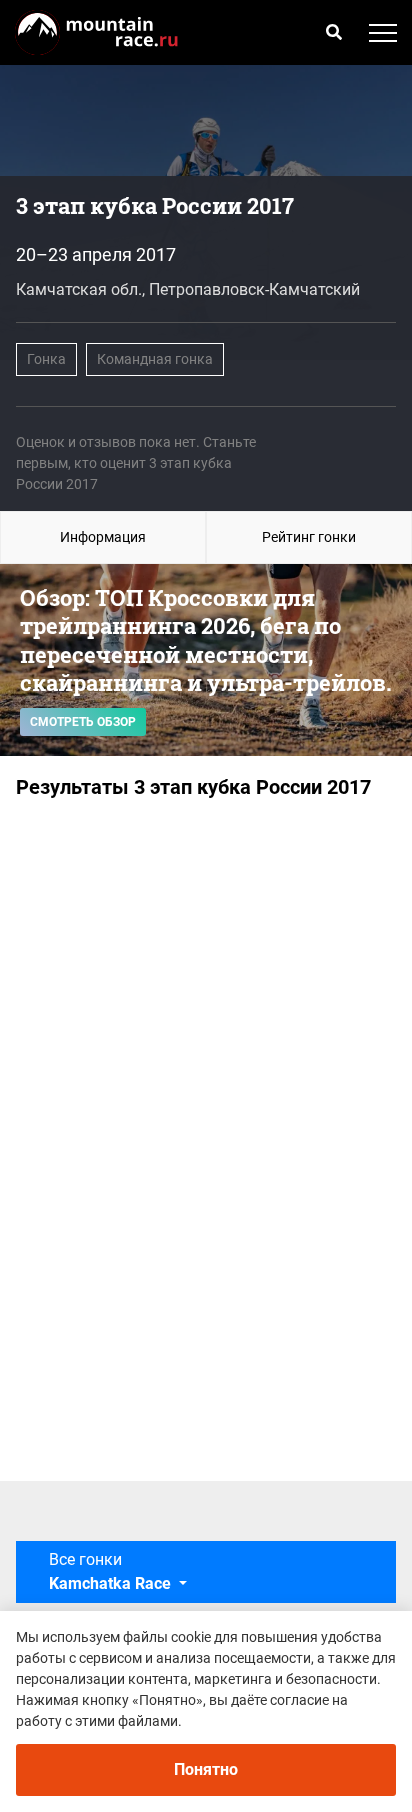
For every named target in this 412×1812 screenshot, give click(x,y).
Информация (103, 537)
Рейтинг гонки (309, 537)
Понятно (206, 1769)
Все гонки (110, 1571)
